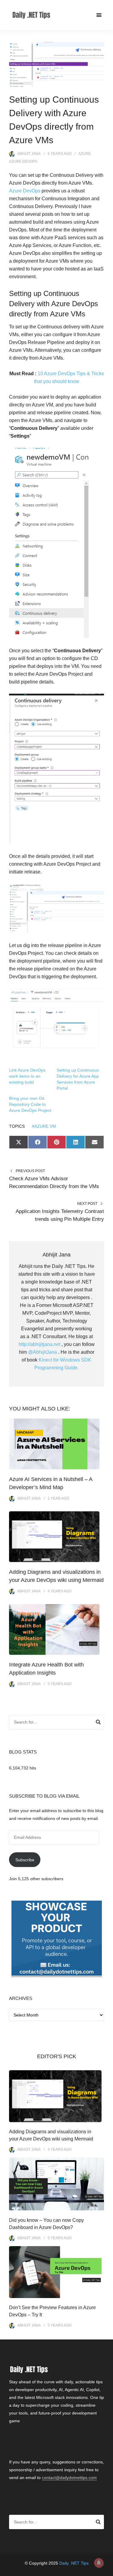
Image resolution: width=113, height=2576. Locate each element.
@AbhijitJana (42, 1352)
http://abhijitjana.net (39, 1344)
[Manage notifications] (99, 2563)
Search (98, 1723)
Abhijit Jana (29, 154)
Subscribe (25, 1860)
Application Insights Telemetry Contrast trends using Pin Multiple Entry (60, 1215)
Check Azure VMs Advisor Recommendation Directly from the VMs (54, 1182)
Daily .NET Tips (74, 2563)
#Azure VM (44, 1126)
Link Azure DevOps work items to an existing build (27, 1076)
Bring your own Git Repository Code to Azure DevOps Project (30, 1104)
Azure (85, 154)
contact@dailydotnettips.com (69, 2478)
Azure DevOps (23, 161)
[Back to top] (107, 2570)
